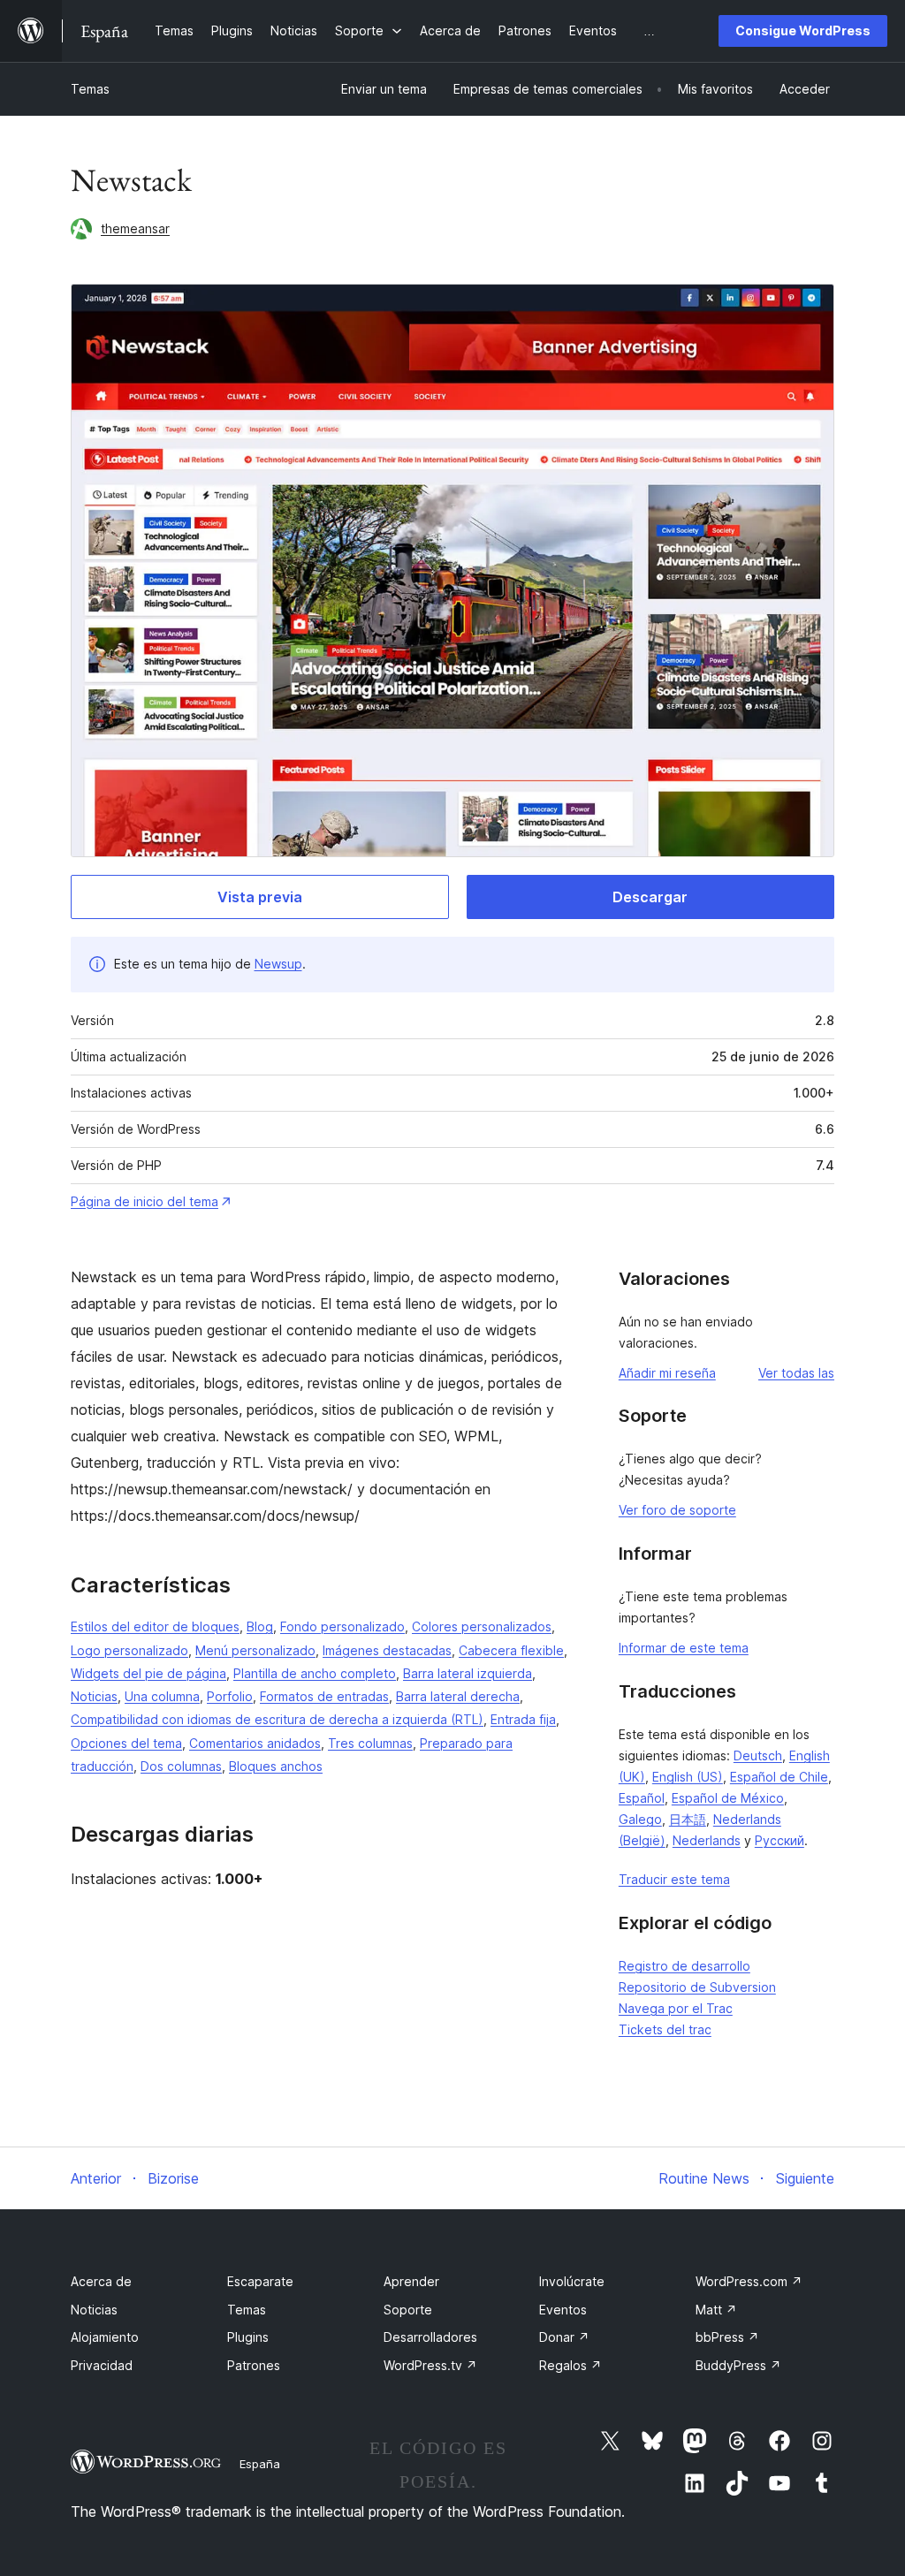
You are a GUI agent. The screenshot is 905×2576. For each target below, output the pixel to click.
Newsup (278, 964)
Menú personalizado (255, 1650)
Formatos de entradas (324, 1696)
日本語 (688, 1819)
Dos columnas (181, 1766)
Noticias (94, 1696)
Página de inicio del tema (144, 1201)
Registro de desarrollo (684, 1966)
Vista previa (260, 897)
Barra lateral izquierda (468, 1673)
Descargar (650, 897)
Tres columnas (370, 1743)
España (260, 2464)
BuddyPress (738, 2365)
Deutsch (758, 1755)
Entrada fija (523, 1719)
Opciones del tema (126, 1743)
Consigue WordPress (803, 30)
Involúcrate (572, 2281)
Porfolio (230, 1696)
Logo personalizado (129, 1650)
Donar (564, 2337)
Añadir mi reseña (667, 1373)
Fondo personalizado (342, 1626)
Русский (780, 1840)
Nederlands (707, 1840)
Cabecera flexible (511, 1650)
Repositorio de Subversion (697, 1987)
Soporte (408, 2310)
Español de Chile (779, 1777)
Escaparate (260, 2281)
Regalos (570, 2365)
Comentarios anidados (255, 1743)
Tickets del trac (665, 2029)
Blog (260, 1626)
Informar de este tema (684, 1648)
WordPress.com (749, 2281)
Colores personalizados (482, 1626)
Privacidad (102, 2365)
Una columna (162, 1696)
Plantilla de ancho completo (315, 1673)
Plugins (248, 2337)
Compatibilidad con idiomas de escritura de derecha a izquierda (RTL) (277, 1719)
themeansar (135, 228)
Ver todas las (796, 1373)
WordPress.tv (430, 2365)
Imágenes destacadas (387, 1650)
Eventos (563, 2310)
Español (642, 1798)
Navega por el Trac (676, 2008)
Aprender (411, 2281)
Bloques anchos (276, 1766)
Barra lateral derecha (458, 1696)
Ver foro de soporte (677, 1510)
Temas (90, 89)
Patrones (254, 2365)
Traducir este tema (674, 1879)
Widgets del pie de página (148, 1673)
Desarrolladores (430, 2337)
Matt (716, 2310)
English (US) (688, 1777)
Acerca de (101, 2281)
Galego (640, 1819)
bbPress (727, 2337)
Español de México (728, 1798)
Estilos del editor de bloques (155, 1626)
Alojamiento (105, 2337)
